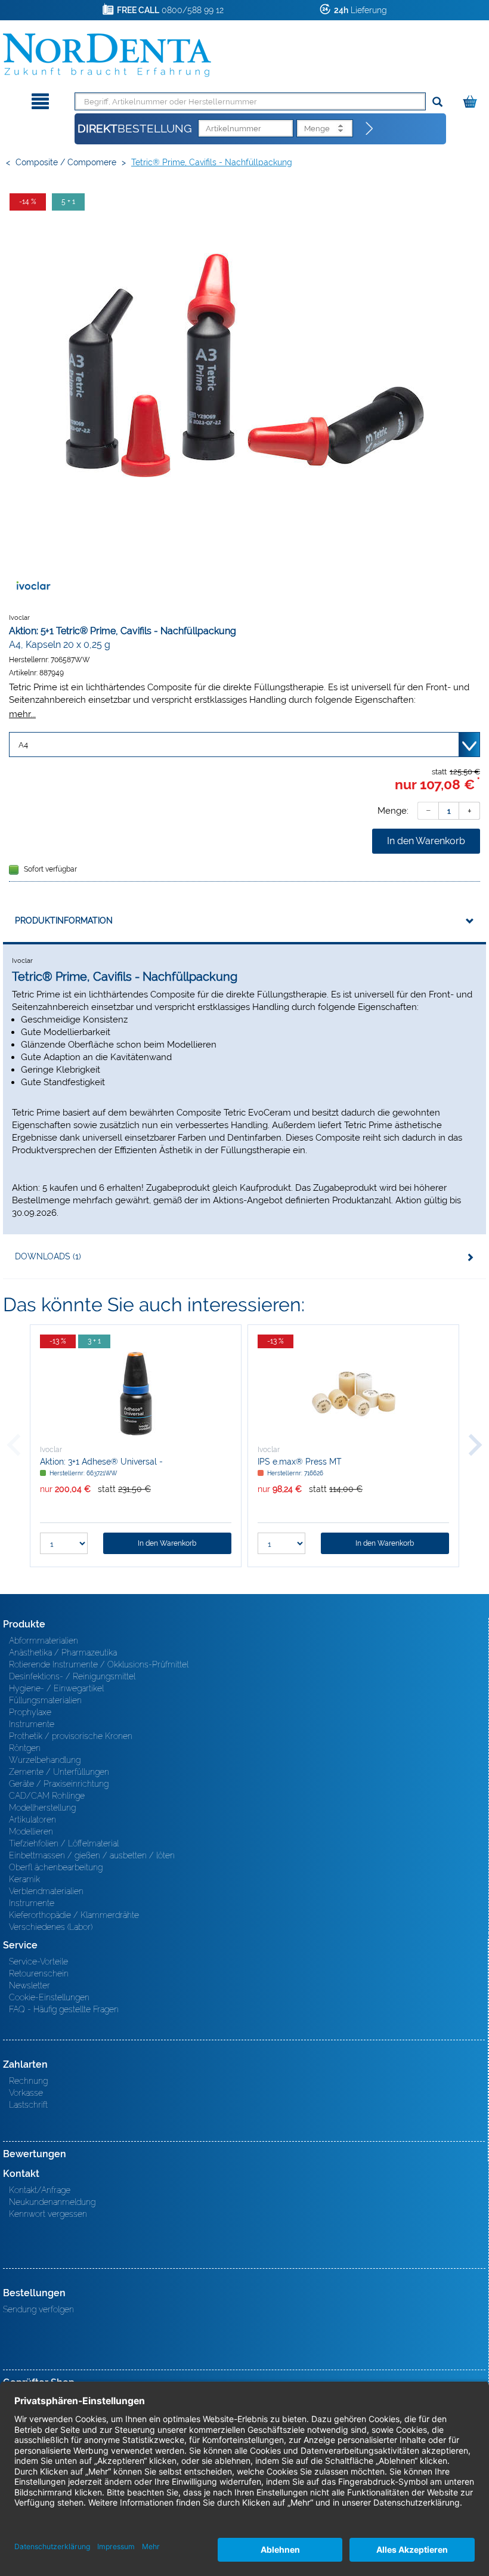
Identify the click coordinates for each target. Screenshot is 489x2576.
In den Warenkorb (426, 841)
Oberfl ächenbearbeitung (56, 1867)
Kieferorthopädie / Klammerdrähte (74, 1915)
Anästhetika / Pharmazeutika (63, 1653)
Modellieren (31, 1831)
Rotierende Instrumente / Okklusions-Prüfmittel (99, 1664)
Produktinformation (64, 921)
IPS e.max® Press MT (300, 1462)
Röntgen (25, 1748)
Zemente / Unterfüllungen (59, 1772)
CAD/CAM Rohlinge (47, 1796)
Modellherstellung (42, 1808)
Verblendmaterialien (46, 1891)
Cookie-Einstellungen (49, 1997)
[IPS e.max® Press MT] (353, 1394)
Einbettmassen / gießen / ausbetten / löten (92, 1855)
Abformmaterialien (44, 1641)
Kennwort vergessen (48, 2214)
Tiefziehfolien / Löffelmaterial (64, 1843)
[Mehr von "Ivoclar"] (33, 586)
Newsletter (30, 1985)
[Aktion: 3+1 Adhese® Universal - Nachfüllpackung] (136, 1394)
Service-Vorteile (38, 1962)
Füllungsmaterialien (45, 1700)
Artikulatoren (33, 1820)
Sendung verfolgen (38, 2309)
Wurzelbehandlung (45, 1760)
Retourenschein (39, 1973)
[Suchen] (437, 102)
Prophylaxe (30, 1712)
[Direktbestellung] (370, 129)
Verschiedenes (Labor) (51, 1927)
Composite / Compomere (66, 162)
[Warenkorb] (471, 99)
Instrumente (32, 1724)
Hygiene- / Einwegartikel (56, 1688)
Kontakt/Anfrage (40, 2190)
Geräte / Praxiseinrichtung (59, 1784)
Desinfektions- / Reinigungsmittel (72, 1676)
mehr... (22, 714)
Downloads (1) (48, 1256)
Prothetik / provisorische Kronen (71, 1736)
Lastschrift (28, 2105)
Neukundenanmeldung (52, 2202)
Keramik (24, 1879)
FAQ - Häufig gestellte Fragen (64, 2009)
